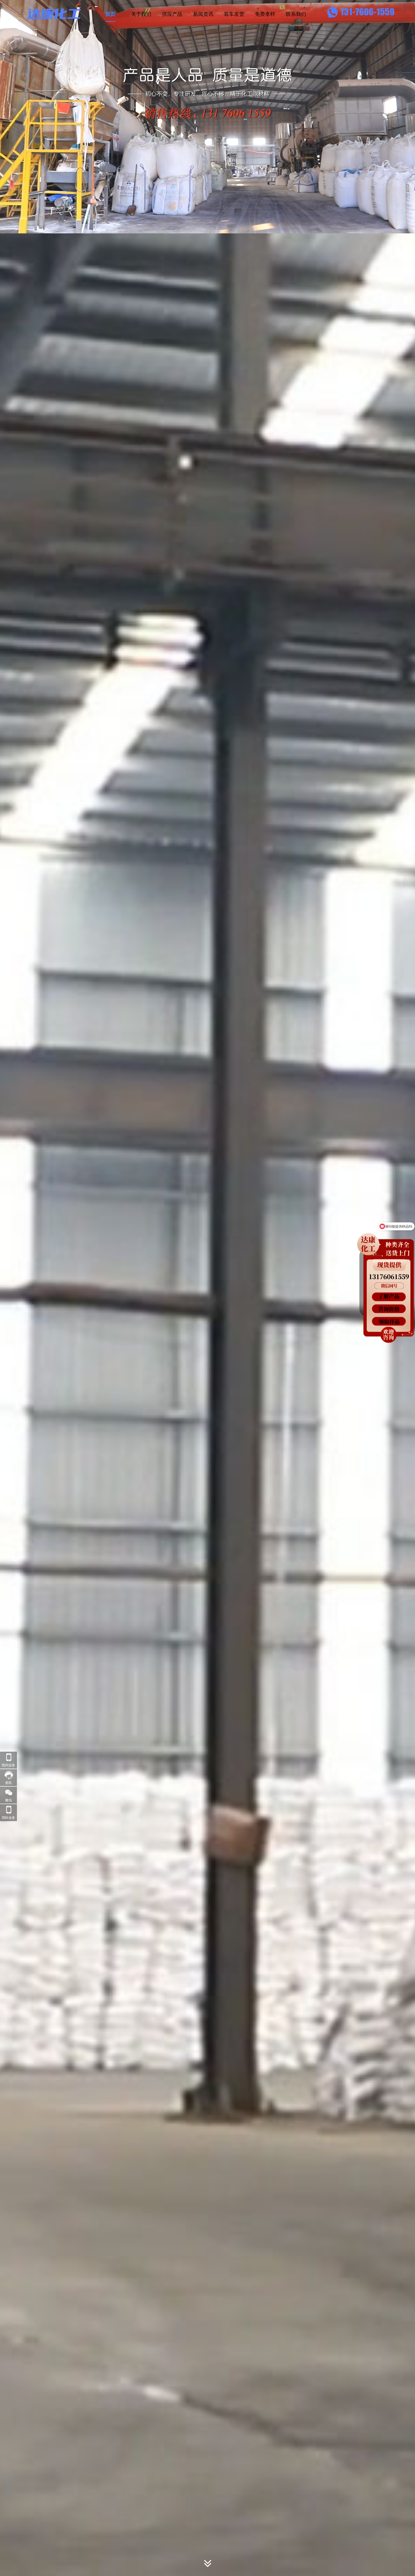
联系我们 (296, 14)
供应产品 (172, 14)
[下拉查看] (208, 2565)
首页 (110, 14)
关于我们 (141, 14)
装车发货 (234, 14)
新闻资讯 (203, 14)
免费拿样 (265, 14)
